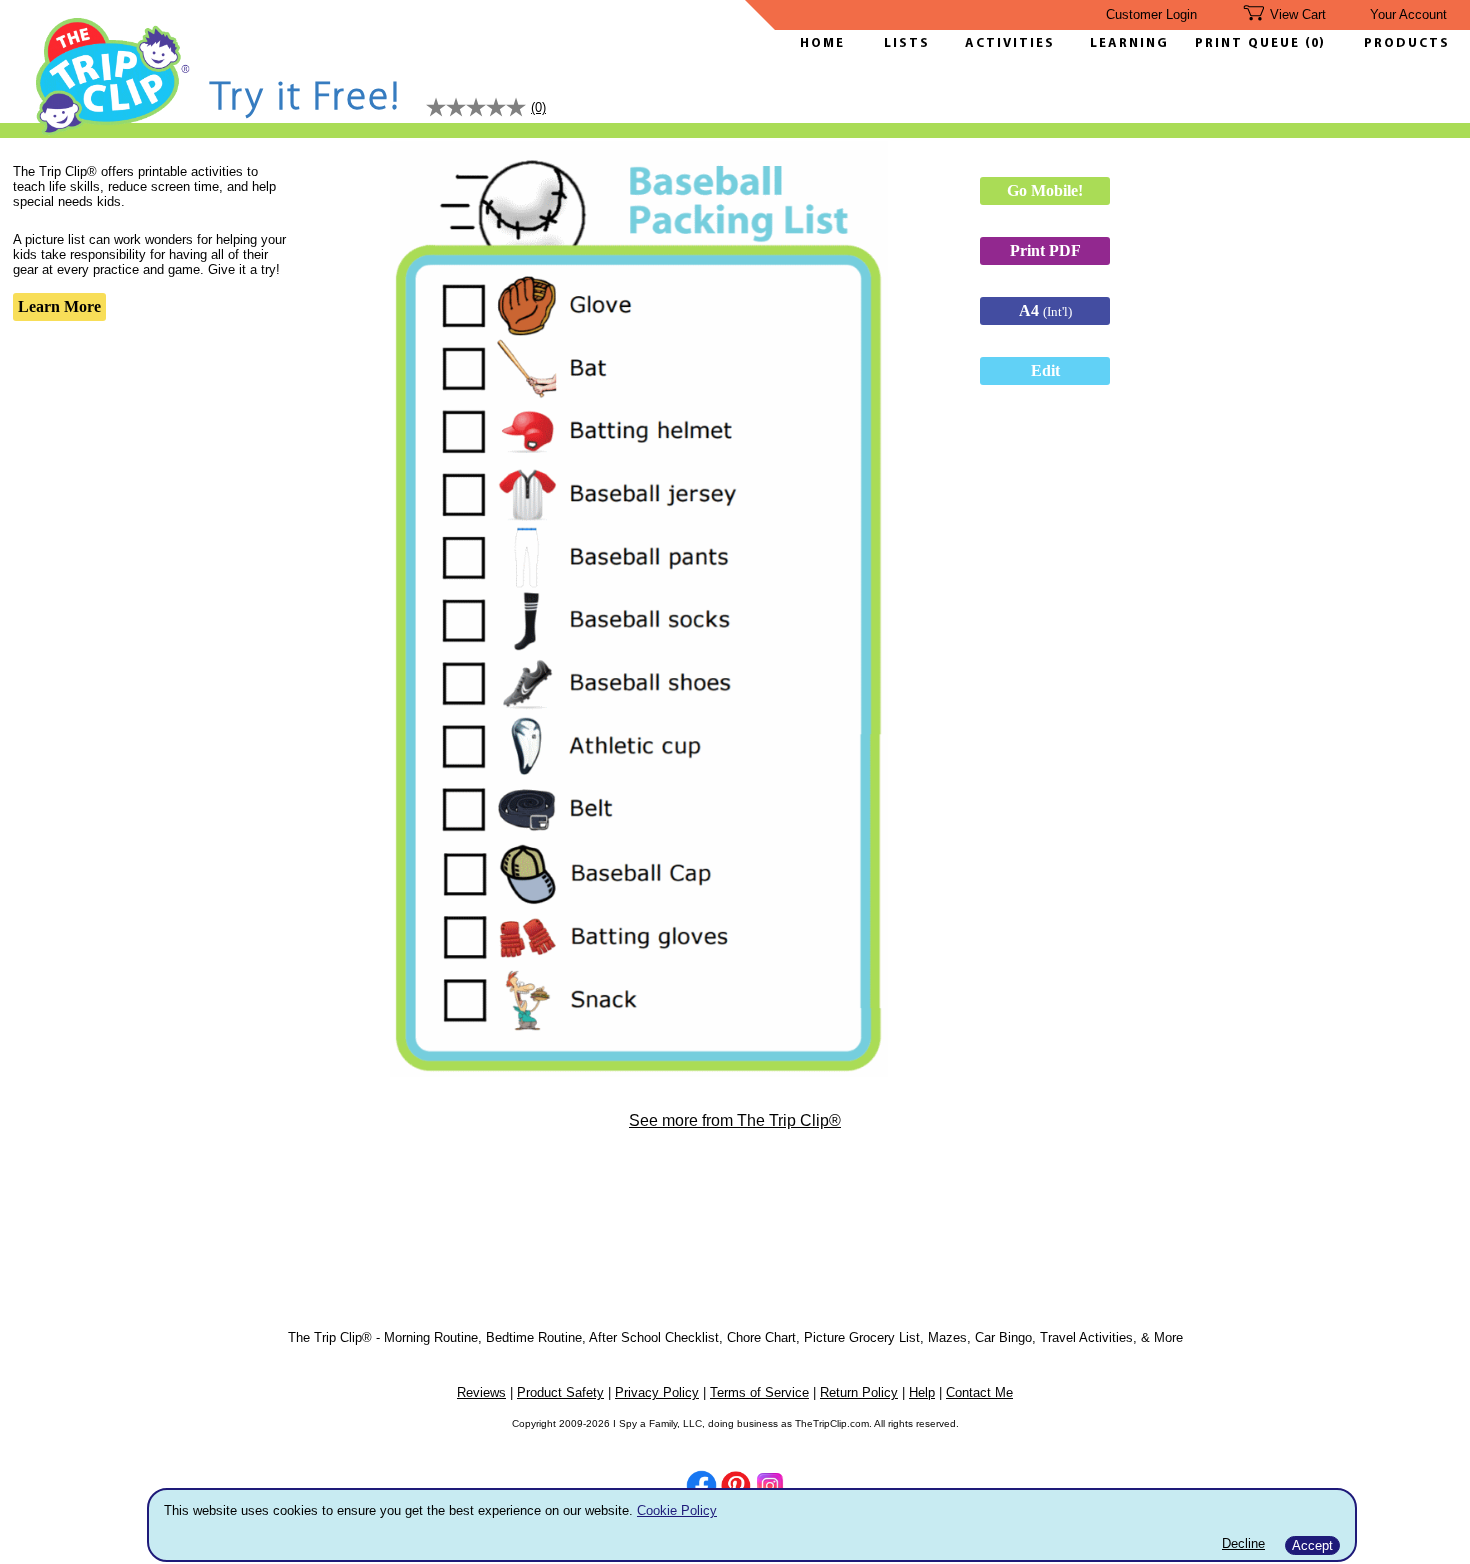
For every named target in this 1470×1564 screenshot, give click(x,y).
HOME (822, 43)
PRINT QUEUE (1250, 43)
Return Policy (859, 1392)
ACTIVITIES (1010, 43)
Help (922, 1392)
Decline (1243, 1543)
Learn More (59, 306)
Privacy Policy (657, 1392)
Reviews (481, 1392)
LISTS (907, 43)
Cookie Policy (677, 1510)
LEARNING (1124, 43)
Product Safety (560, 1392)
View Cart (1298, 14)
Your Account (1408, 14)
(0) (1315, 43)
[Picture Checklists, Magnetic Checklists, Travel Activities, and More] (113, 131)
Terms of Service (759, 1392)
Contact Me (979, 1392)
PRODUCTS (1407, 43)
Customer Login (1151, 14)
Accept (1312, 1545)
